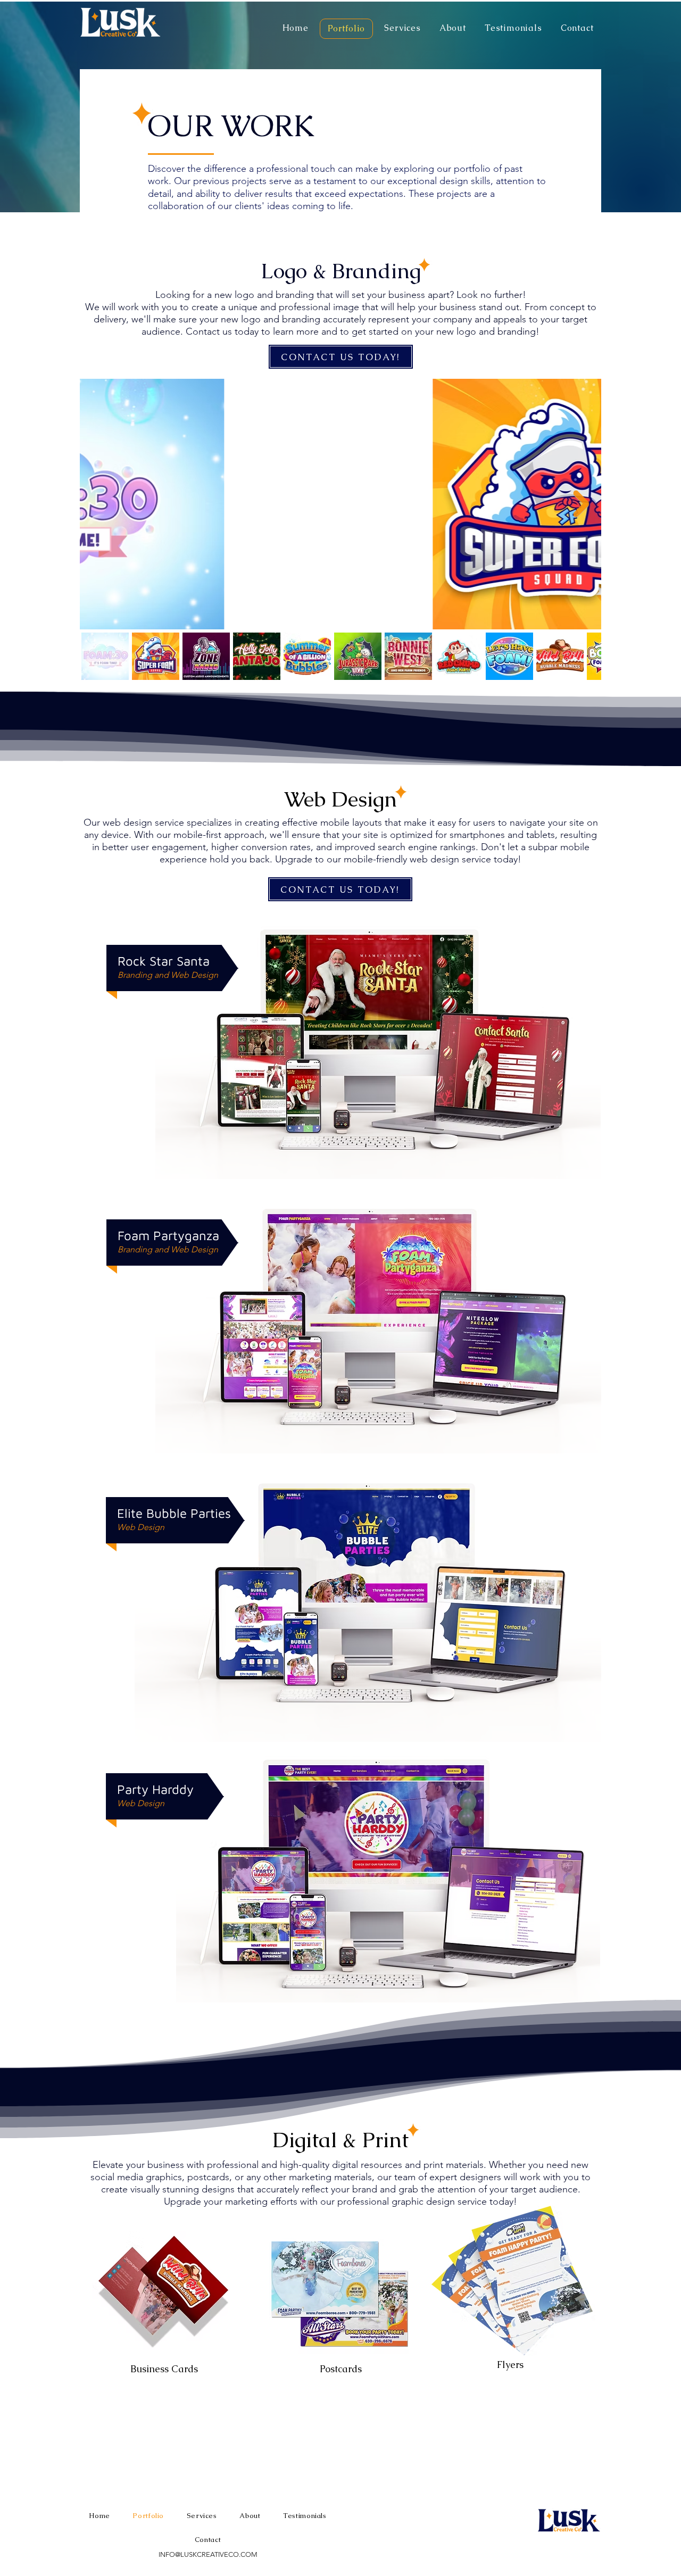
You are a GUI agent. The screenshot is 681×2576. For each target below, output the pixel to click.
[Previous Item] (100, 504)
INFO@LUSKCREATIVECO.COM (208, 2554)
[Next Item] (581, 504)
